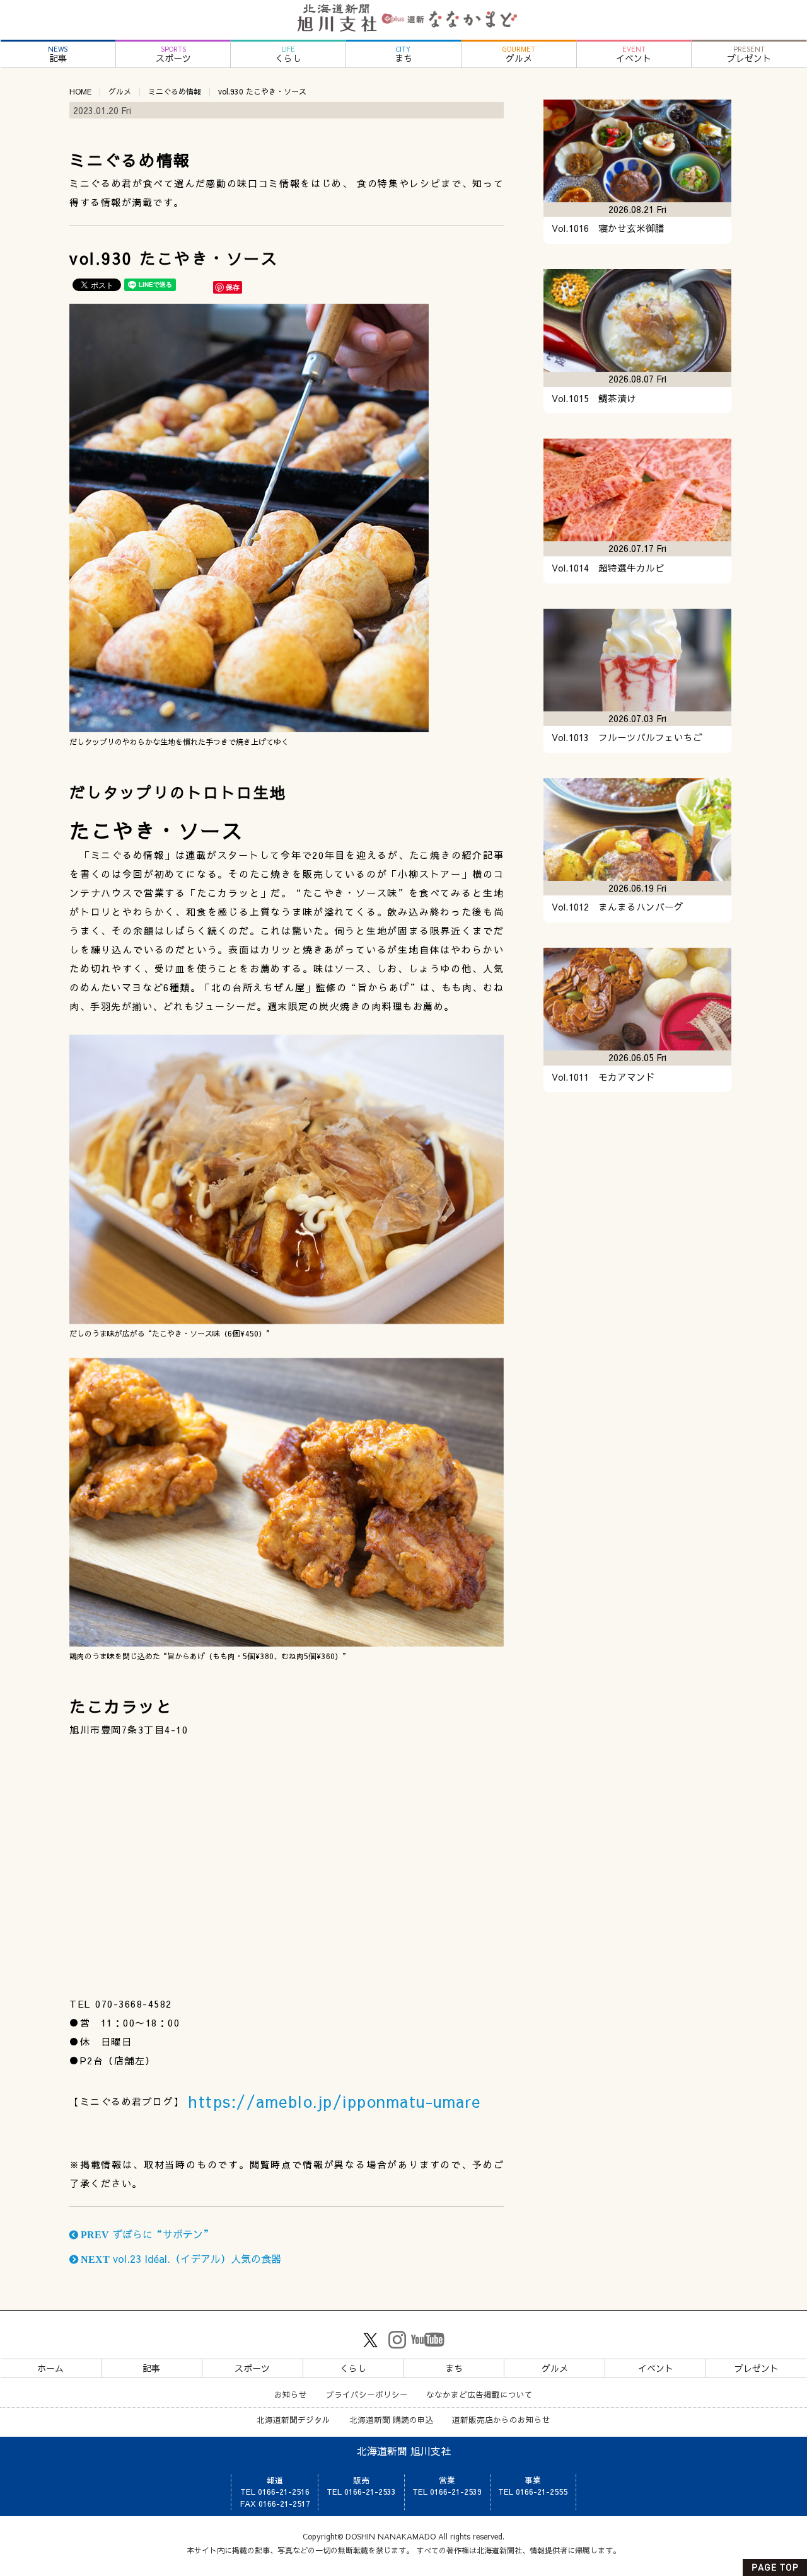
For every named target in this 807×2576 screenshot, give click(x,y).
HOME (80, 91)
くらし (288, 55)
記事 (58, 55)
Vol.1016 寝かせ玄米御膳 (608, 228)
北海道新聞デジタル (293, 2419)
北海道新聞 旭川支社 (404, 2451)
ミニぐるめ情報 (175, 91)
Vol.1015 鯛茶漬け (594, 398)
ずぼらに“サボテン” (146, 2234)
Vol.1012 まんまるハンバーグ (618, 907)
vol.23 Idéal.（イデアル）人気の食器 (180, 2258)
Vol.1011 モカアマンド (603, 1077)
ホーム (50, 2368)
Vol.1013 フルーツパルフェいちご (627, 737)
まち (403, 55)
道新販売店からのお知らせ (501, 2419)
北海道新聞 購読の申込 (392, 2419)
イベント (634, 55)
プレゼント (749, 55)
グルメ (519, 55)
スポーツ (173, 55)
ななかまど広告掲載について (479, 2394)
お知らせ (291, 2394)
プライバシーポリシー (367, 2394)
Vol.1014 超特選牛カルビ (608, 568)
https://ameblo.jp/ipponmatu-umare (334, 2101)
